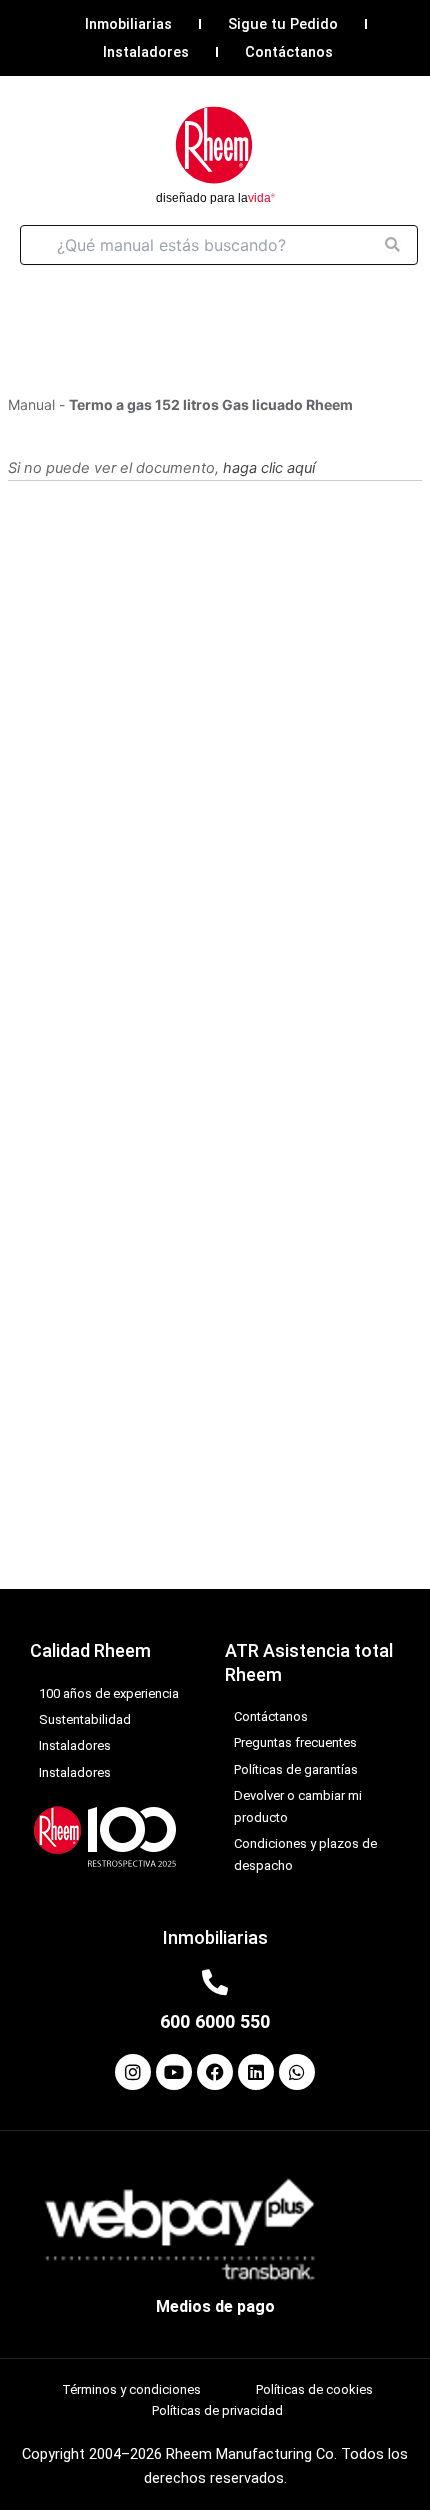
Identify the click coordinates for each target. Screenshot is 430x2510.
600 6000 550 (215, 2021)
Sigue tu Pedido (283, 24)
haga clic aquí (269, 468)
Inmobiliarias (128, 24)
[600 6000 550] (215, 1982)
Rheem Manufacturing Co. (251, 2454)
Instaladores (146, 52)
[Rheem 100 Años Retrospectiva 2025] (105, 1835)
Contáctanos (289, 52)
